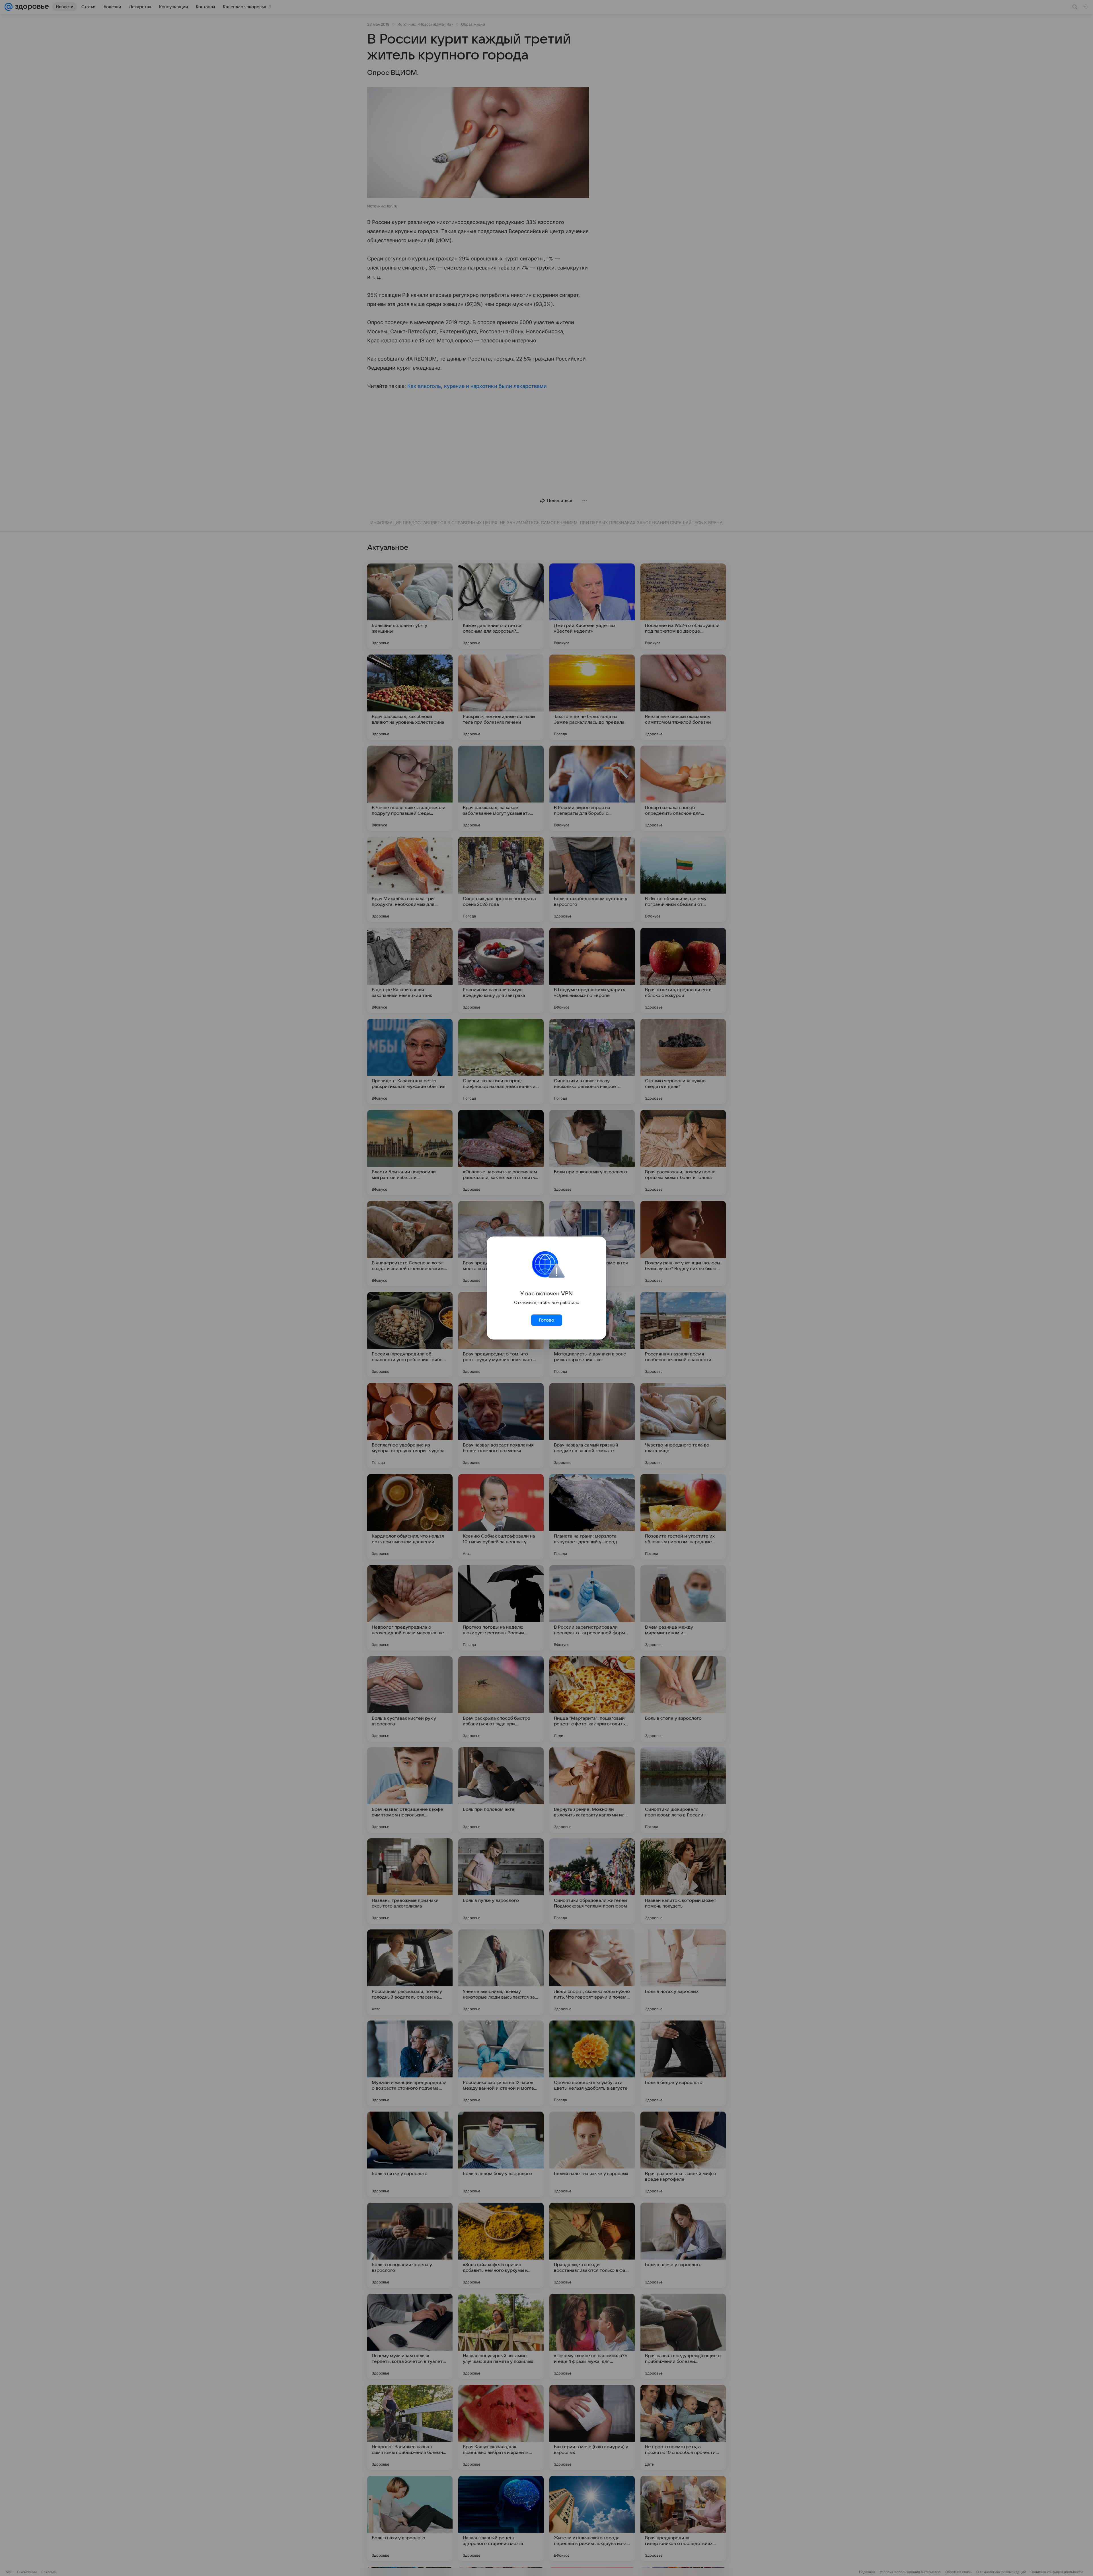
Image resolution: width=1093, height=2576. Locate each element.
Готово (546, 1320)
